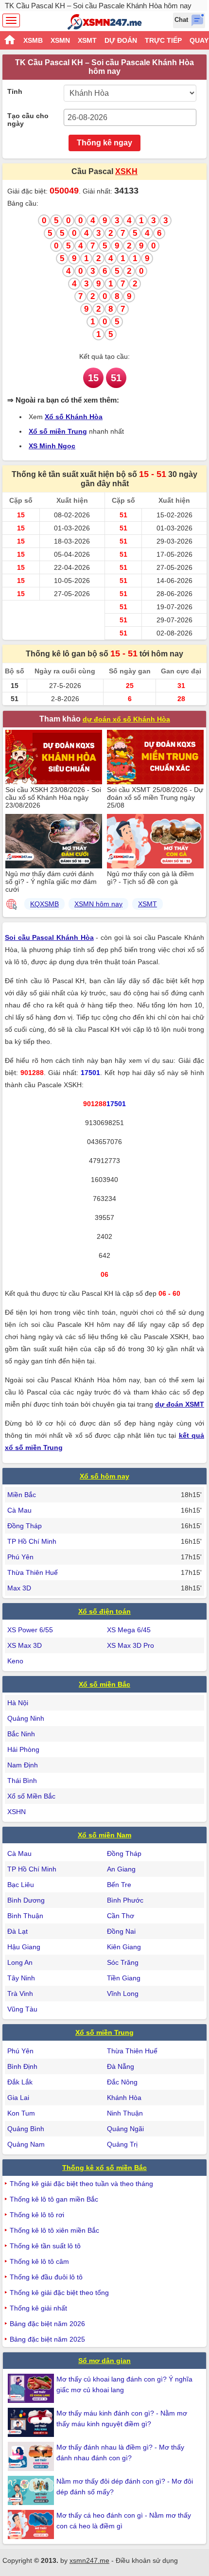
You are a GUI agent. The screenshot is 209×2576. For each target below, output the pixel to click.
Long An (20, 1962)
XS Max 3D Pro (131, 1645)
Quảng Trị (122, 2144)
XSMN (60, 40)
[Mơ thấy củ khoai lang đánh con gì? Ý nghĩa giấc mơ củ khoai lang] (32, 2388)
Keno (15, 1661)
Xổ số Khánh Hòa (74, 417)
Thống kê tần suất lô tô (45, 2246)
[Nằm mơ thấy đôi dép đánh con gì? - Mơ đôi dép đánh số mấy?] (32, 2490)
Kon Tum (21, 2113)
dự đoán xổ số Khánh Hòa (126, 719)
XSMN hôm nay (98, 904)
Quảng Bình (26, 2129)
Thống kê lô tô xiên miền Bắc (54, 2230)
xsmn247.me (89, 2560)
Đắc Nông (122, 2082)
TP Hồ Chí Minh (32, 1541)
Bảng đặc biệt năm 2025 (47, 2339)
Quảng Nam (26, 2144)
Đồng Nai (121, 1931)
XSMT (87, 40)
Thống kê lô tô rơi (37, 2215)
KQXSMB (44, 904)
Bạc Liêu (21, 1885)
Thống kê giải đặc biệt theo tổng (59, 2293)
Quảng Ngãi (125, 2129)
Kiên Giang (124, 1947)
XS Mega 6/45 (129, 1630)
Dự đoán (121, 40)
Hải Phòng (23, 1749)
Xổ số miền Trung (58, 431)
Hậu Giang (24, 1947)
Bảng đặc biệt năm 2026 (47, 2324)
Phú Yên (20, 1557)
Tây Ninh (21, 1978)
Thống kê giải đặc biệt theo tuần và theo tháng (81, 2184)
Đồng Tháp (25, 1526)
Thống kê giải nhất (38, 2308)
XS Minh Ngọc (52, 446)
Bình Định (22, 2066)
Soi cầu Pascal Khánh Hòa (49, 937)
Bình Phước (125, 1900)
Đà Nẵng (121, 2066)
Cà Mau (19, 1510)
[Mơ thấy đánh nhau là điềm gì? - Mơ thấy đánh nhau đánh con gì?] (32, 2456)
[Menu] (11, 20)
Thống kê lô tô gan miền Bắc (54, 2199)
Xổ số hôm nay (104, 1476)
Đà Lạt (17, 1931)
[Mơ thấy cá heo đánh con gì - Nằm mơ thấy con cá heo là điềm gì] (32, 2524)
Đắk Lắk (20, 2082)
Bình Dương (26, 1900)
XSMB (33, 40)
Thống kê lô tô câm (39, 2261)
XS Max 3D (25, 1645)
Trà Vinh (20, 1994)
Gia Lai (18, 2098)
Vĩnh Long (123, 1994)
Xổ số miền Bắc (104, 1684)
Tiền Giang (124, 1978)
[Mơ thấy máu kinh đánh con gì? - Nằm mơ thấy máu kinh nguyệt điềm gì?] (32, 2422)
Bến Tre (119, 1885)
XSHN (17, 1812)
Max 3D (19, 1588)
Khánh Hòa (124, 2098)
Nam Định (23, 1765)
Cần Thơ (121, 1916)
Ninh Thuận (125, 2113)
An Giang (121, 1869)
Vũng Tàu (22, 2009)
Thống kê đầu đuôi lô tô (46, 2277)
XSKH (126, 171)
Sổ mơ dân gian (104, 2361)
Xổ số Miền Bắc (31, 1796)
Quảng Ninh (26, 1718)
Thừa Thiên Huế (33, 1572)
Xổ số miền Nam (104, 1835)
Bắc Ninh (21, 1734)
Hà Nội (18, 1703)
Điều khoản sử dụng (147, 2560)
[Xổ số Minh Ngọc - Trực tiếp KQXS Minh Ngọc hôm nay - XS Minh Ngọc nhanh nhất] (105, 22)
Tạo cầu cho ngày (28, 120)
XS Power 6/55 (30, 1630)
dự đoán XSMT (180, 1404)
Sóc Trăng (123, 1962)
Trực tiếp (163, 40)
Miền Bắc (22, 1495)
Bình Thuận (25, 1916)
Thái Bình (22, 1781)
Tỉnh (15, 91)
